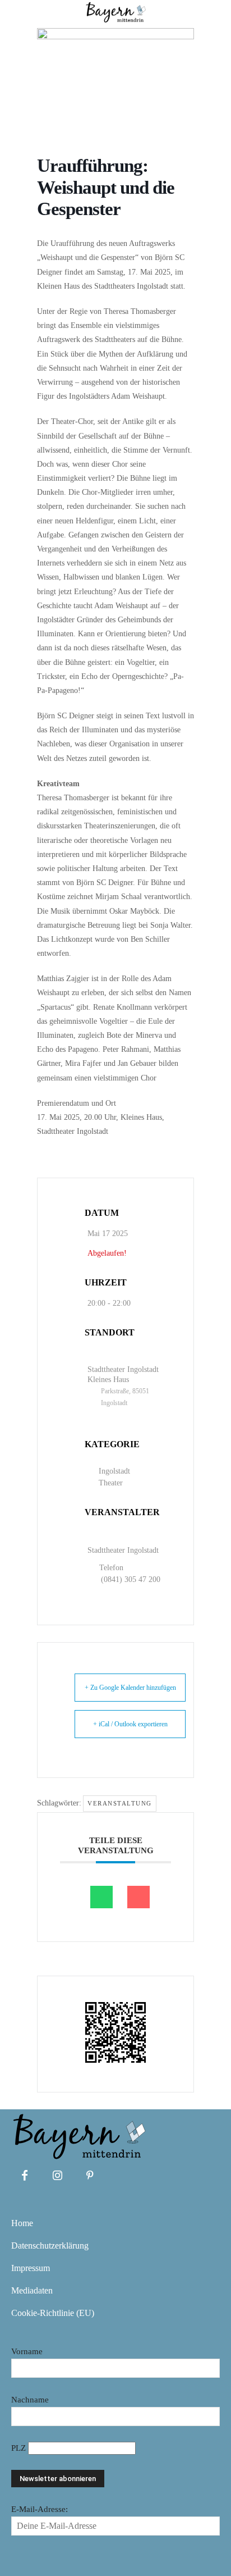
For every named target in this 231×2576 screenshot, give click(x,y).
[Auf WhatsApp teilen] (101, 1897)
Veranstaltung (120, 1803)
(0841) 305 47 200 (131, 1579)
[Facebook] (25, 2176)
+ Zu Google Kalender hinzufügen (130, 1688)
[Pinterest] (90, 2176)
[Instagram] (57, 2176)
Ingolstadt (114, 1471)
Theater (111, 1483)
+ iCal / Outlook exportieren (130, 1724)
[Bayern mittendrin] (78, 2134)
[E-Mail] (138, 1897)
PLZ (20, 2448)
